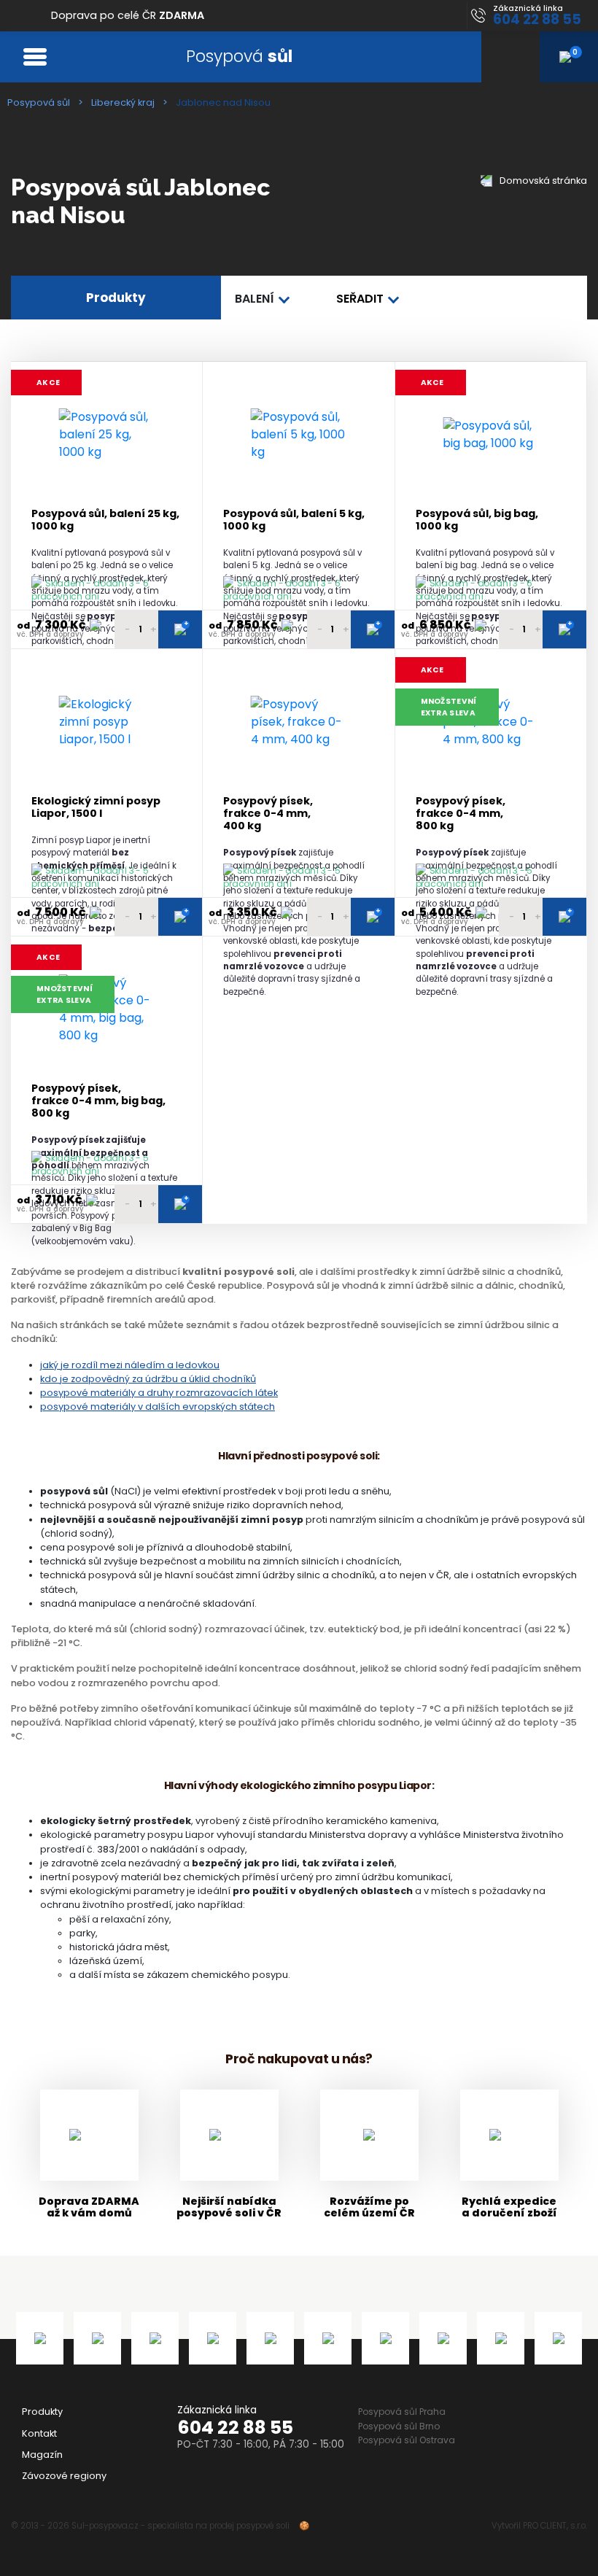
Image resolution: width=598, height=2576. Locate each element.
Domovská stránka (542, 181)
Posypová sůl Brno (399, 2426)
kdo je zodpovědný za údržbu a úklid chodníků (148, 1379)
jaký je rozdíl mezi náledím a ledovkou (130, 1365)
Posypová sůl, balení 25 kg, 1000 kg (105, 520)
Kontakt (39, 2433)
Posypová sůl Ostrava (407, 2440)
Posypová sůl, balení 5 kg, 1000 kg (294, 520)
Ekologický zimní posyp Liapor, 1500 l (96, 808)
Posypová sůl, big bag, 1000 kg (477, 520)
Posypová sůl (39, 102)
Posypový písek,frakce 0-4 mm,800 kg (461, 814)
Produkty (42, 2412)
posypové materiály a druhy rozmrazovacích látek (159, 1393)
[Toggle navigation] (35, 57)
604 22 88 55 (235, 2428)
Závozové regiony (64, 2476)
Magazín (42, 2455)
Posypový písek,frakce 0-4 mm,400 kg (268, 814)
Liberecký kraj (123, 102)
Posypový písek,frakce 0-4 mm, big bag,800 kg (98, 1101)
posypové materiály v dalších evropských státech (158, 1407)
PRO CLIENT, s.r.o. (555, 2526)
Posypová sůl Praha (402, 2412)
